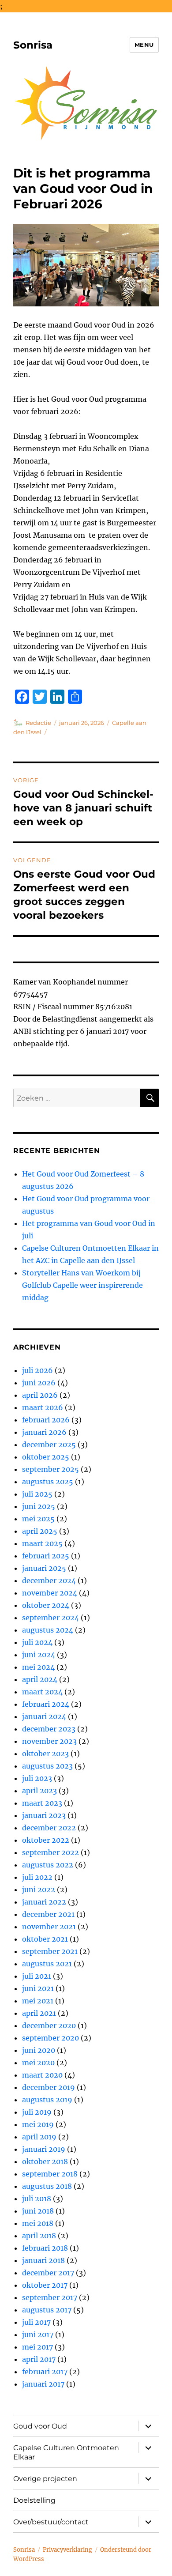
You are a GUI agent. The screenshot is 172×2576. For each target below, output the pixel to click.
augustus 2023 (47, 1766)
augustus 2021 (47, 1964)
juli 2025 (37, 1494)
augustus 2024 (48, 1630)
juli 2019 (37, 2112)
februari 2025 (46, 1556)
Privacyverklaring (67, 2550)
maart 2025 (42, 1543)
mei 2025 (38, 1519)
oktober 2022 (46, 1840)
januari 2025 (44, 1568)
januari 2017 (43, 2384)
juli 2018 (37, 2199)
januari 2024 (44, 1716)
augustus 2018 (47, 2186)
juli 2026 (37, 1370)
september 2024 (50, 1618)
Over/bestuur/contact (51, 2522)
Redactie (38, 723)
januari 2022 (44, 1902)
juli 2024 (37, 1642)
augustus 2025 (48, 1482)
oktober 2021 (45, 1939)
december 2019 (49, 2087)
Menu (144, 45)
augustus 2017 (47, 2310)
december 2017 (48, 2273)
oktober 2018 (45, 2161)
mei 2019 (38, 2124)
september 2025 (50, 1469)
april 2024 (40, 1679)
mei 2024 (38, 1667)
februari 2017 (45, 2372)
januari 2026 (44, 1432)
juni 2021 (38, 1988)
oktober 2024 (46, 1605)
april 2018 (39, 2236)
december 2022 (49, 1828)
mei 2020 (38, 2063)
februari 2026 (46, 1420)
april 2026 (40, 1395)
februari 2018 (45, 2248)
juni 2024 (39, 1655)
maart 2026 (43, 1407)
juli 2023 (37, 1778)
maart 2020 (42, 2075)
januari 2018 (43, 2260)
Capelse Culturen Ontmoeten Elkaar (66, 2452)
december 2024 (49, 1580)
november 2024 (50, 1593)
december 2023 (49, 1729)
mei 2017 (37, 2347)
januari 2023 (44, 1815)
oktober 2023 (45, 1754)
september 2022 (50, 1852)
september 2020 (50, 2038)
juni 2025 (39, 1506)
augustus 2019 (47, 2100)
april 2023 (39, 1791)
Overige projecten (45, 2479)
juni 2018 (38, 2211)
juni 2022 (39, 1890)
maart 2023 (42, 1803)
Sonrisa (33, 45)
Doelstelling (34, 2500)
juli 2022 (37, 1877)
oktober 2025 (46, 1457)
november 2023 (49, 1741)
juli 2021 (37, 1976)
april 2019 (39, 2137)
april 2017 (39, 2359)
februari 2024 (46, 1704)
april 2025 (40, 1531)
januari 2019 (44, 2149)
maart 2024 (42, 1692)
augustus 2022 (48, 1865)
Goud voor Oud (40, 2426)
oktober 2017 (45, 2285)
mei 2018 (38, 2223)
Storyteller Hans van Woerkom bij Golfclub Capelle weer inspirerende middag (82, 1285)
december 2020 (49, 2025)
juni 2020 (39, 2050)
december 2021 (48, 1914)
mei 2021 (38, 2001)
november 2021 (49, 1927)
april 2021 (39, 2013)
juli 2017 (36, 2322)
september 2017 (50, 2297)
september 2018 (50, 2174)
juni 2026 (39, 1383)
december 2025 (49, 1445)
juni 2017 (38, 2335)
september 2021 (50, 1951)
